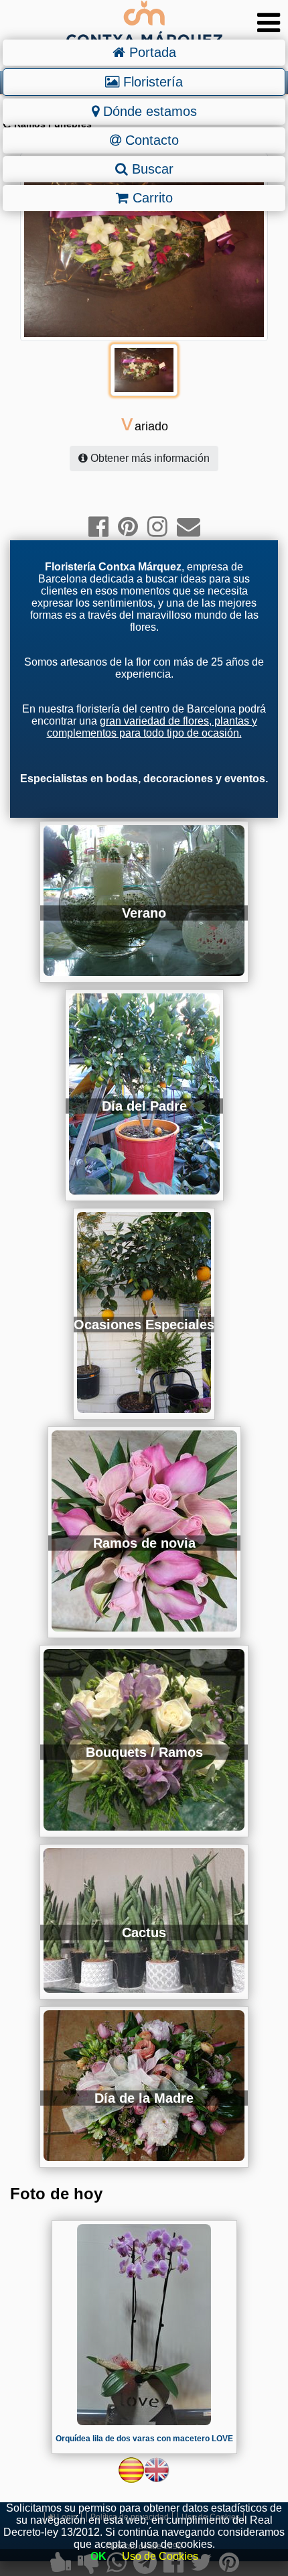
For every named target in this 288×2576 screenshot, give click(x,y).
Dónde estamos (148, 111)
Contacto (150, 140)
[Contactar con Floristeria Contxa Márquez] (189, 527)
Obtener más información (149, 458)
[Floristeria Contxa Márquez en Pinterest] (128, 527)
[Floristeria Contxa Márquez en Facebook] (98, 527)
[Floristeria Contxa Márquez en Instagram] (157, 527)
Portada (151, 52)
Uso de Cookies (160, 2556)
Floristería (151, 82)
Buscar (151, 169)
